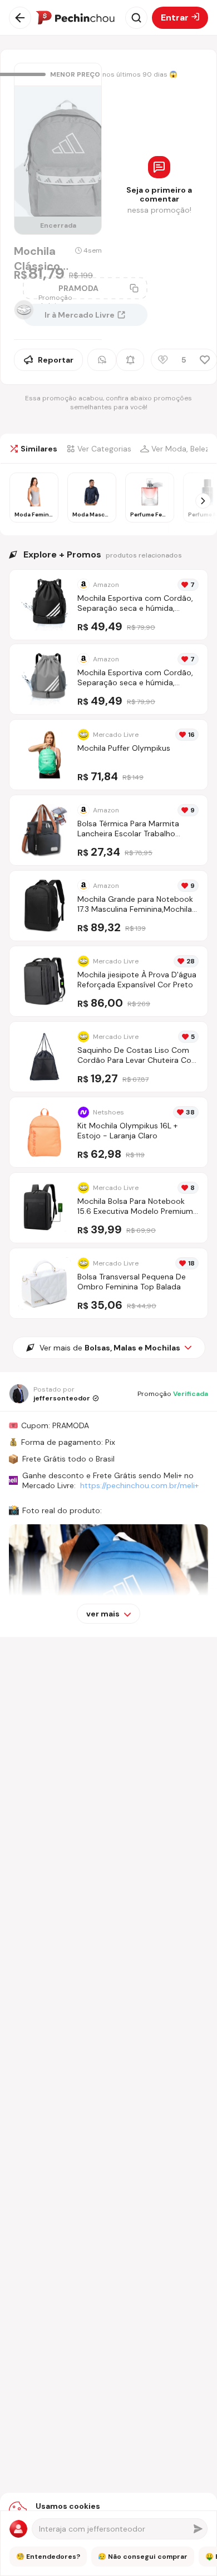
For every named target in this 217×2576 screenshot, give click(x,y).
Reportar (56, 360)
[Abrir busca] (136, 18)
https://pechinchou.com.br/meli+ (139, 1485)
